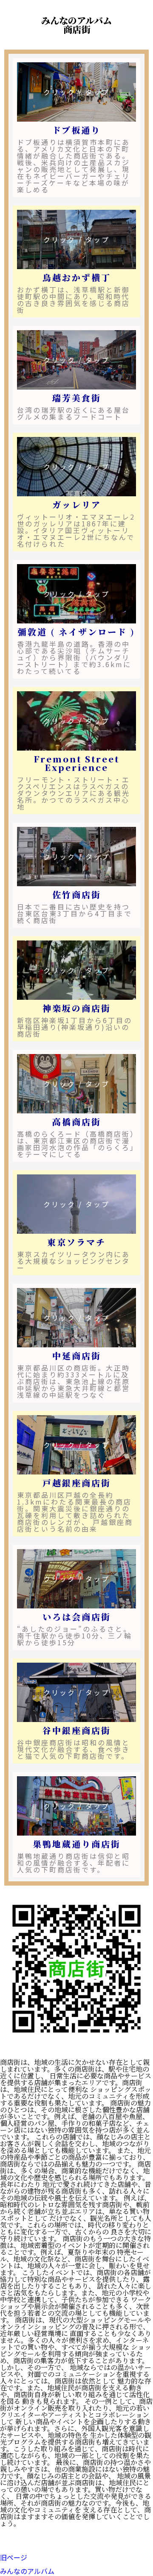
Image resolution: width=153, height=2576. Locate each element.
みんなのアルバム (27, 2571)
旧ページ (14, 2557)
